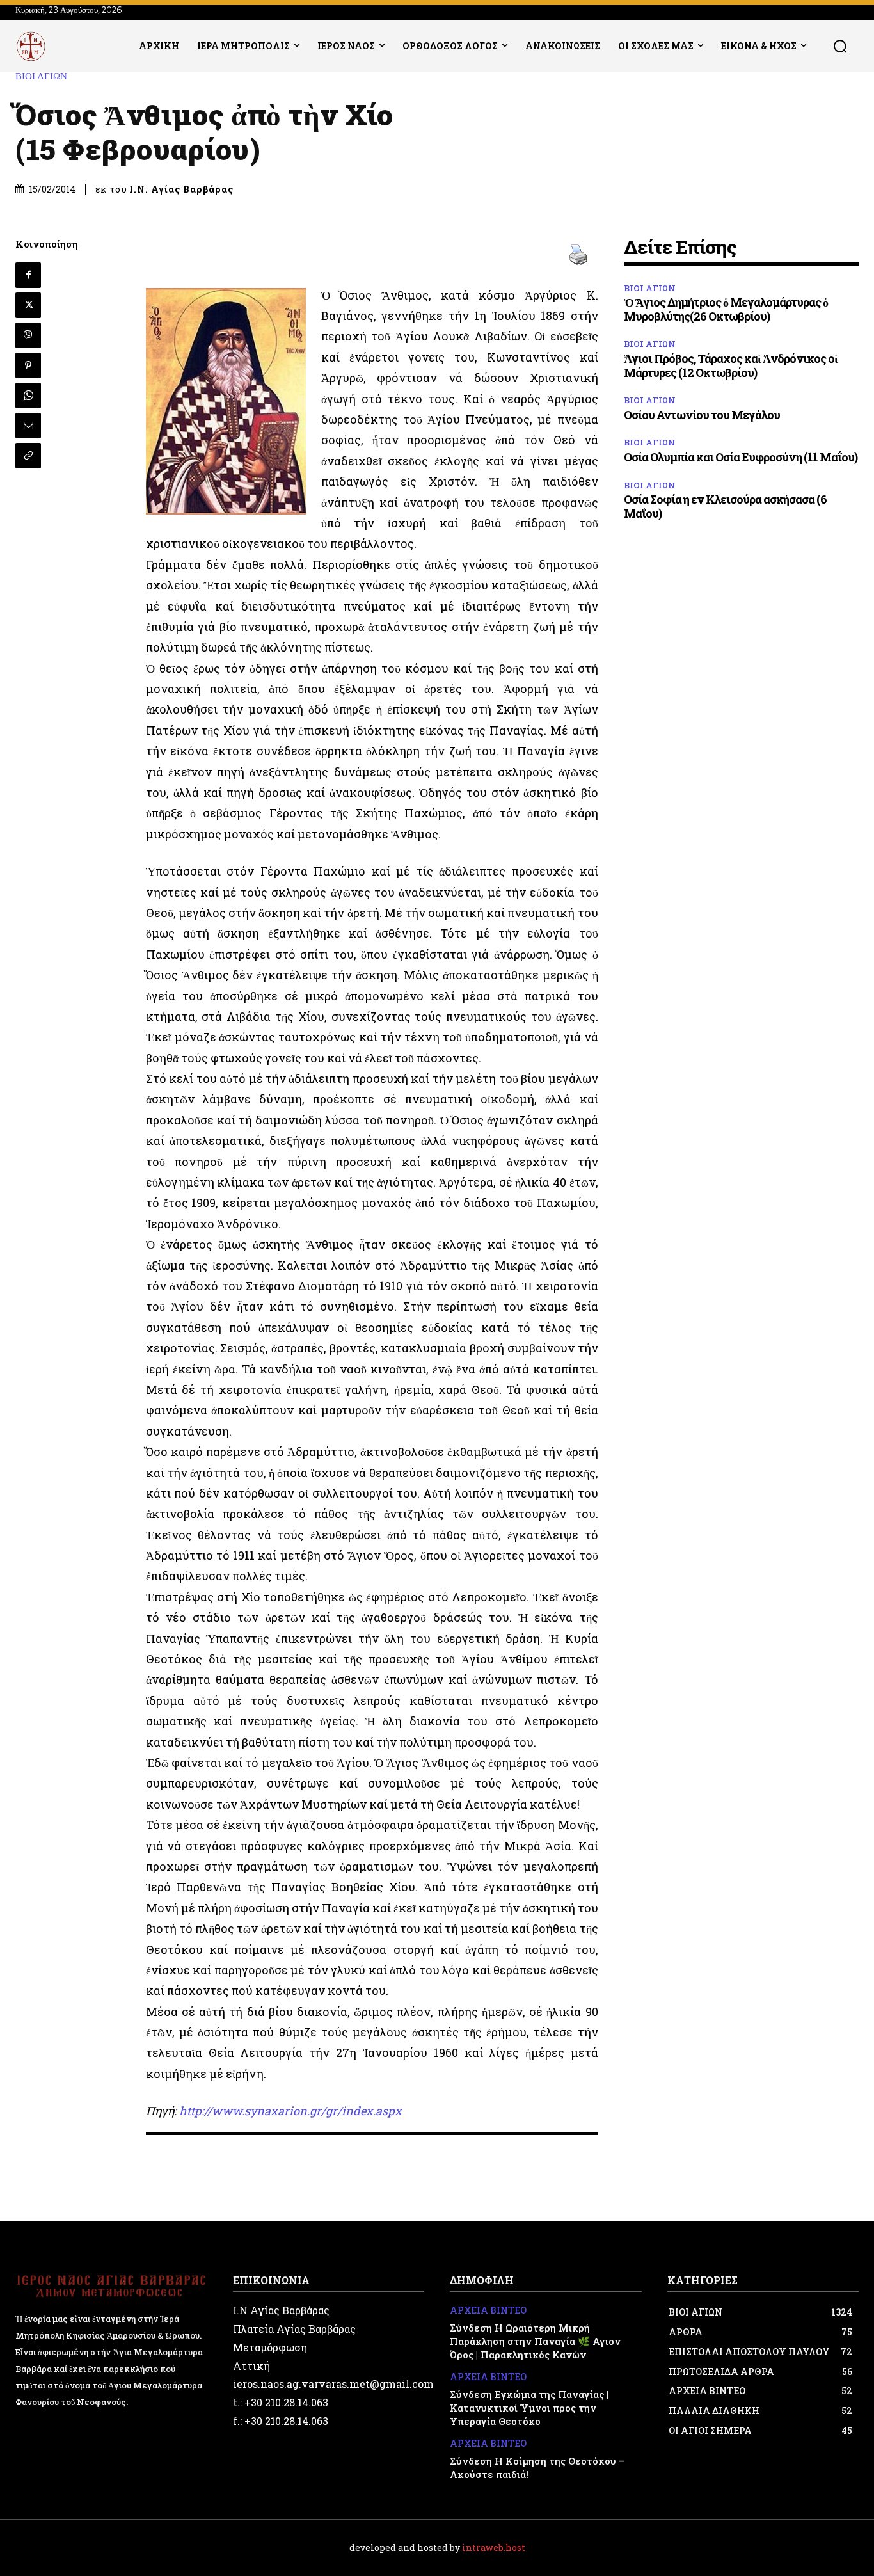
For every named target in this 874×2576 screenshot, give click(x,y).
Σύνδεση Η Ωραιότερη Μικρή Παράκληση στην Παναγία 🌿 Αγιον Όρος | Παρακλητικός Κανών (535, 2341)
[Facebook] (28, 275)
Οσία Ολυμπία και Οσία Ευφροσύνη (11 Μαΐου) (741, 457)
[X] (28, 305)
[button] (840, 46)
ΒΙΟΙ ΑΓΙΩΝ (41, 76)
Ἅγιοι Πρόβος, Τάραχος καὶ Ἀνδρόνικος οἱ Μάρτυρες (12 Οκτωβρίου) (731, 365)
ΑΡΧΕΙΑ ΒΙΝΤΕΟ (488, 2311)
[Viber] (28, 335)
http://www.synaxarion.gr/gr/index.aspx (290, 2111)
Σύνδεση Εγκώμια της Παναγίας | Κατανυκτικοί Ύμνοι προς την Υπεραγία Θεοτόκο (529, 2408)
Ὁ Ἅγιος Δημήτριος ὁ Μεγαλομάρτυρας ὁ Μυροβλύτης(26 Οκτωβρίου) (726, 309)
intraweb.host (494, 2548)
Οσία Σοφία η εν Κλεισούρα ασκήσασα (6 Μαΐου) (725, 506)
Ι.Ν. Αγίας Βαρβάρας (181, 189)
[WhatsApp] (28, 396)
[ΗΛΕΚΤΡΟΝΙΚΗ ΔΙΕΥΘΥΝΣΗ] (28, 426)
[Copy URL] (28, 456)
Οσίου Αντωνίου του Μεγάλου (702, 415)
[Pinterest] (28, 365)
